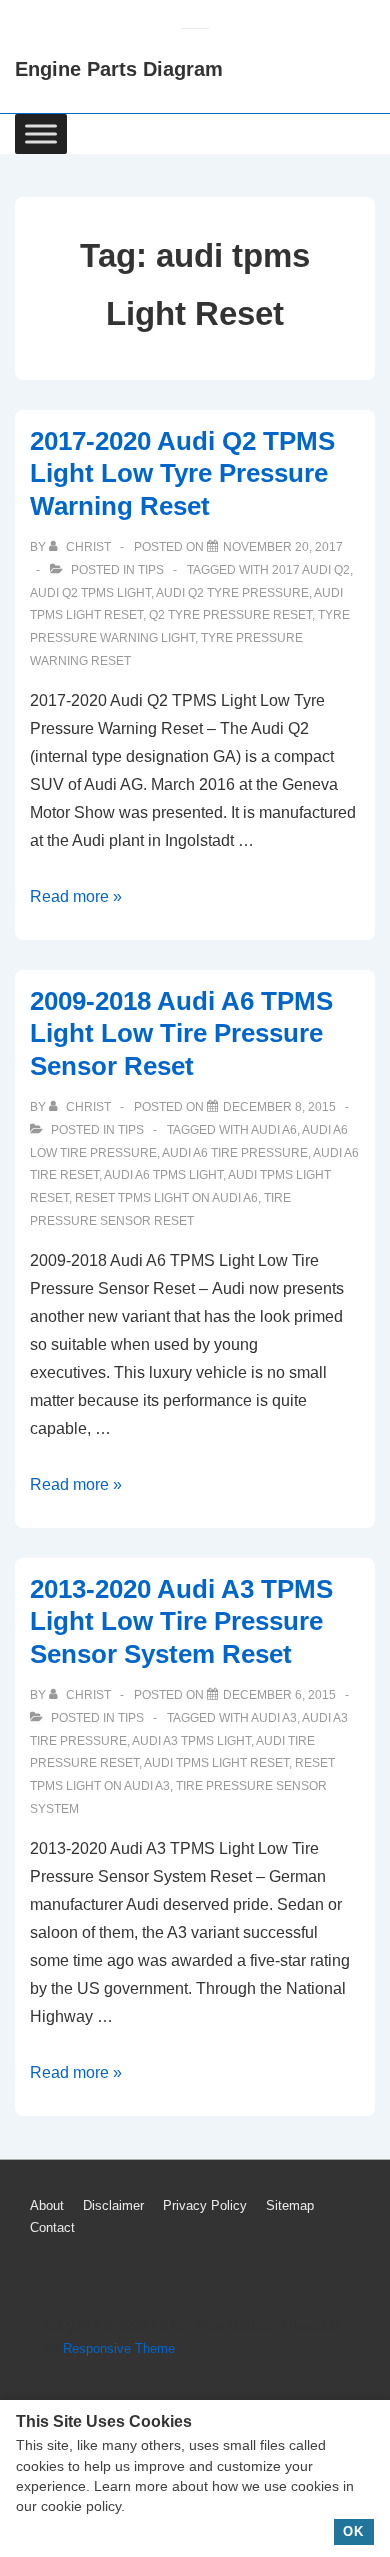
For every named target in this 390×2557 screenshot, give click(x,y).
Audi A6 (274, 1130)
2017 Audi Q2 (311, 570)
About (47, 2205)
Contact (52, 2227)
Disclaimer (113, 2205)
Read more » (76, 896)
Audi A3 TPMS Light (191, 1741)
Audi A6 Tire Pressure (235, 1153)
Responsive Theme (119, 2348)
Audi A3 (274, 1718)
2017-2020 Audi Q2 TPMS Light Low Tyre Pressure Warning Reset (182, 473)
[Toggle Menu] (41, 133)
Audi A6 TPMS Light (163, 1175)
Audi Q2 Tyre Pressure (232, 593)
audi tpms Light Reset (216, 1763)
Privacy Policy (205, 2205)
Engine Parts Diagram (119, 69)
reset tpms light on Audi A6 (166, 1198)
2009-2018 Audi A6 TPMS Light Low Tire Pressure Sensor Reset (181, 1033)
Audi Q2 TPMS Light (90, 593)
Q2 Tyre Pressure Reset (230, 615)
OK (353, 2531)
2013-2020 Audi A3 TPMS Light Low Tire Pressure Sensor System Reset (181, 1621)
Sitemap (290, 2205)
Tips (151, 570)
